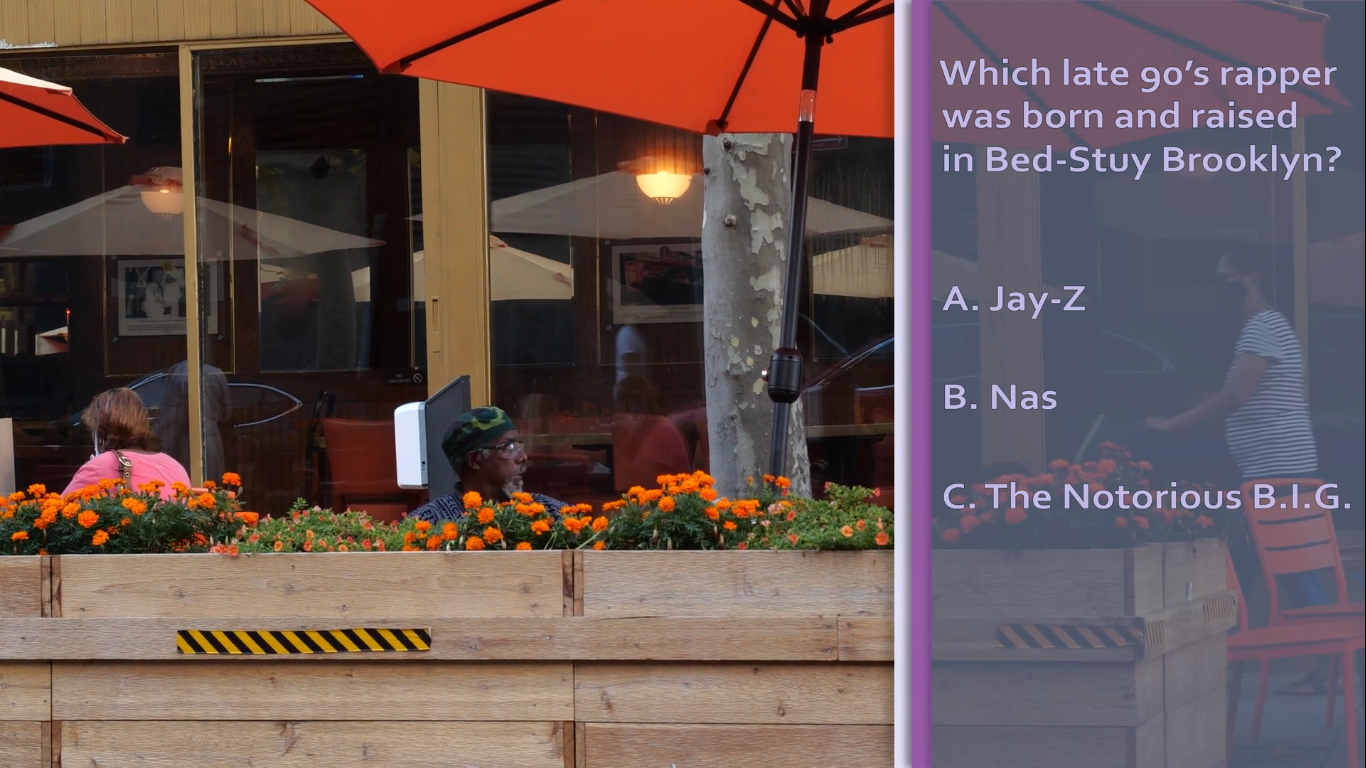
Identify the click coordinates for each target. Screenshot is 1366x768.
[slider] (153, 597)
